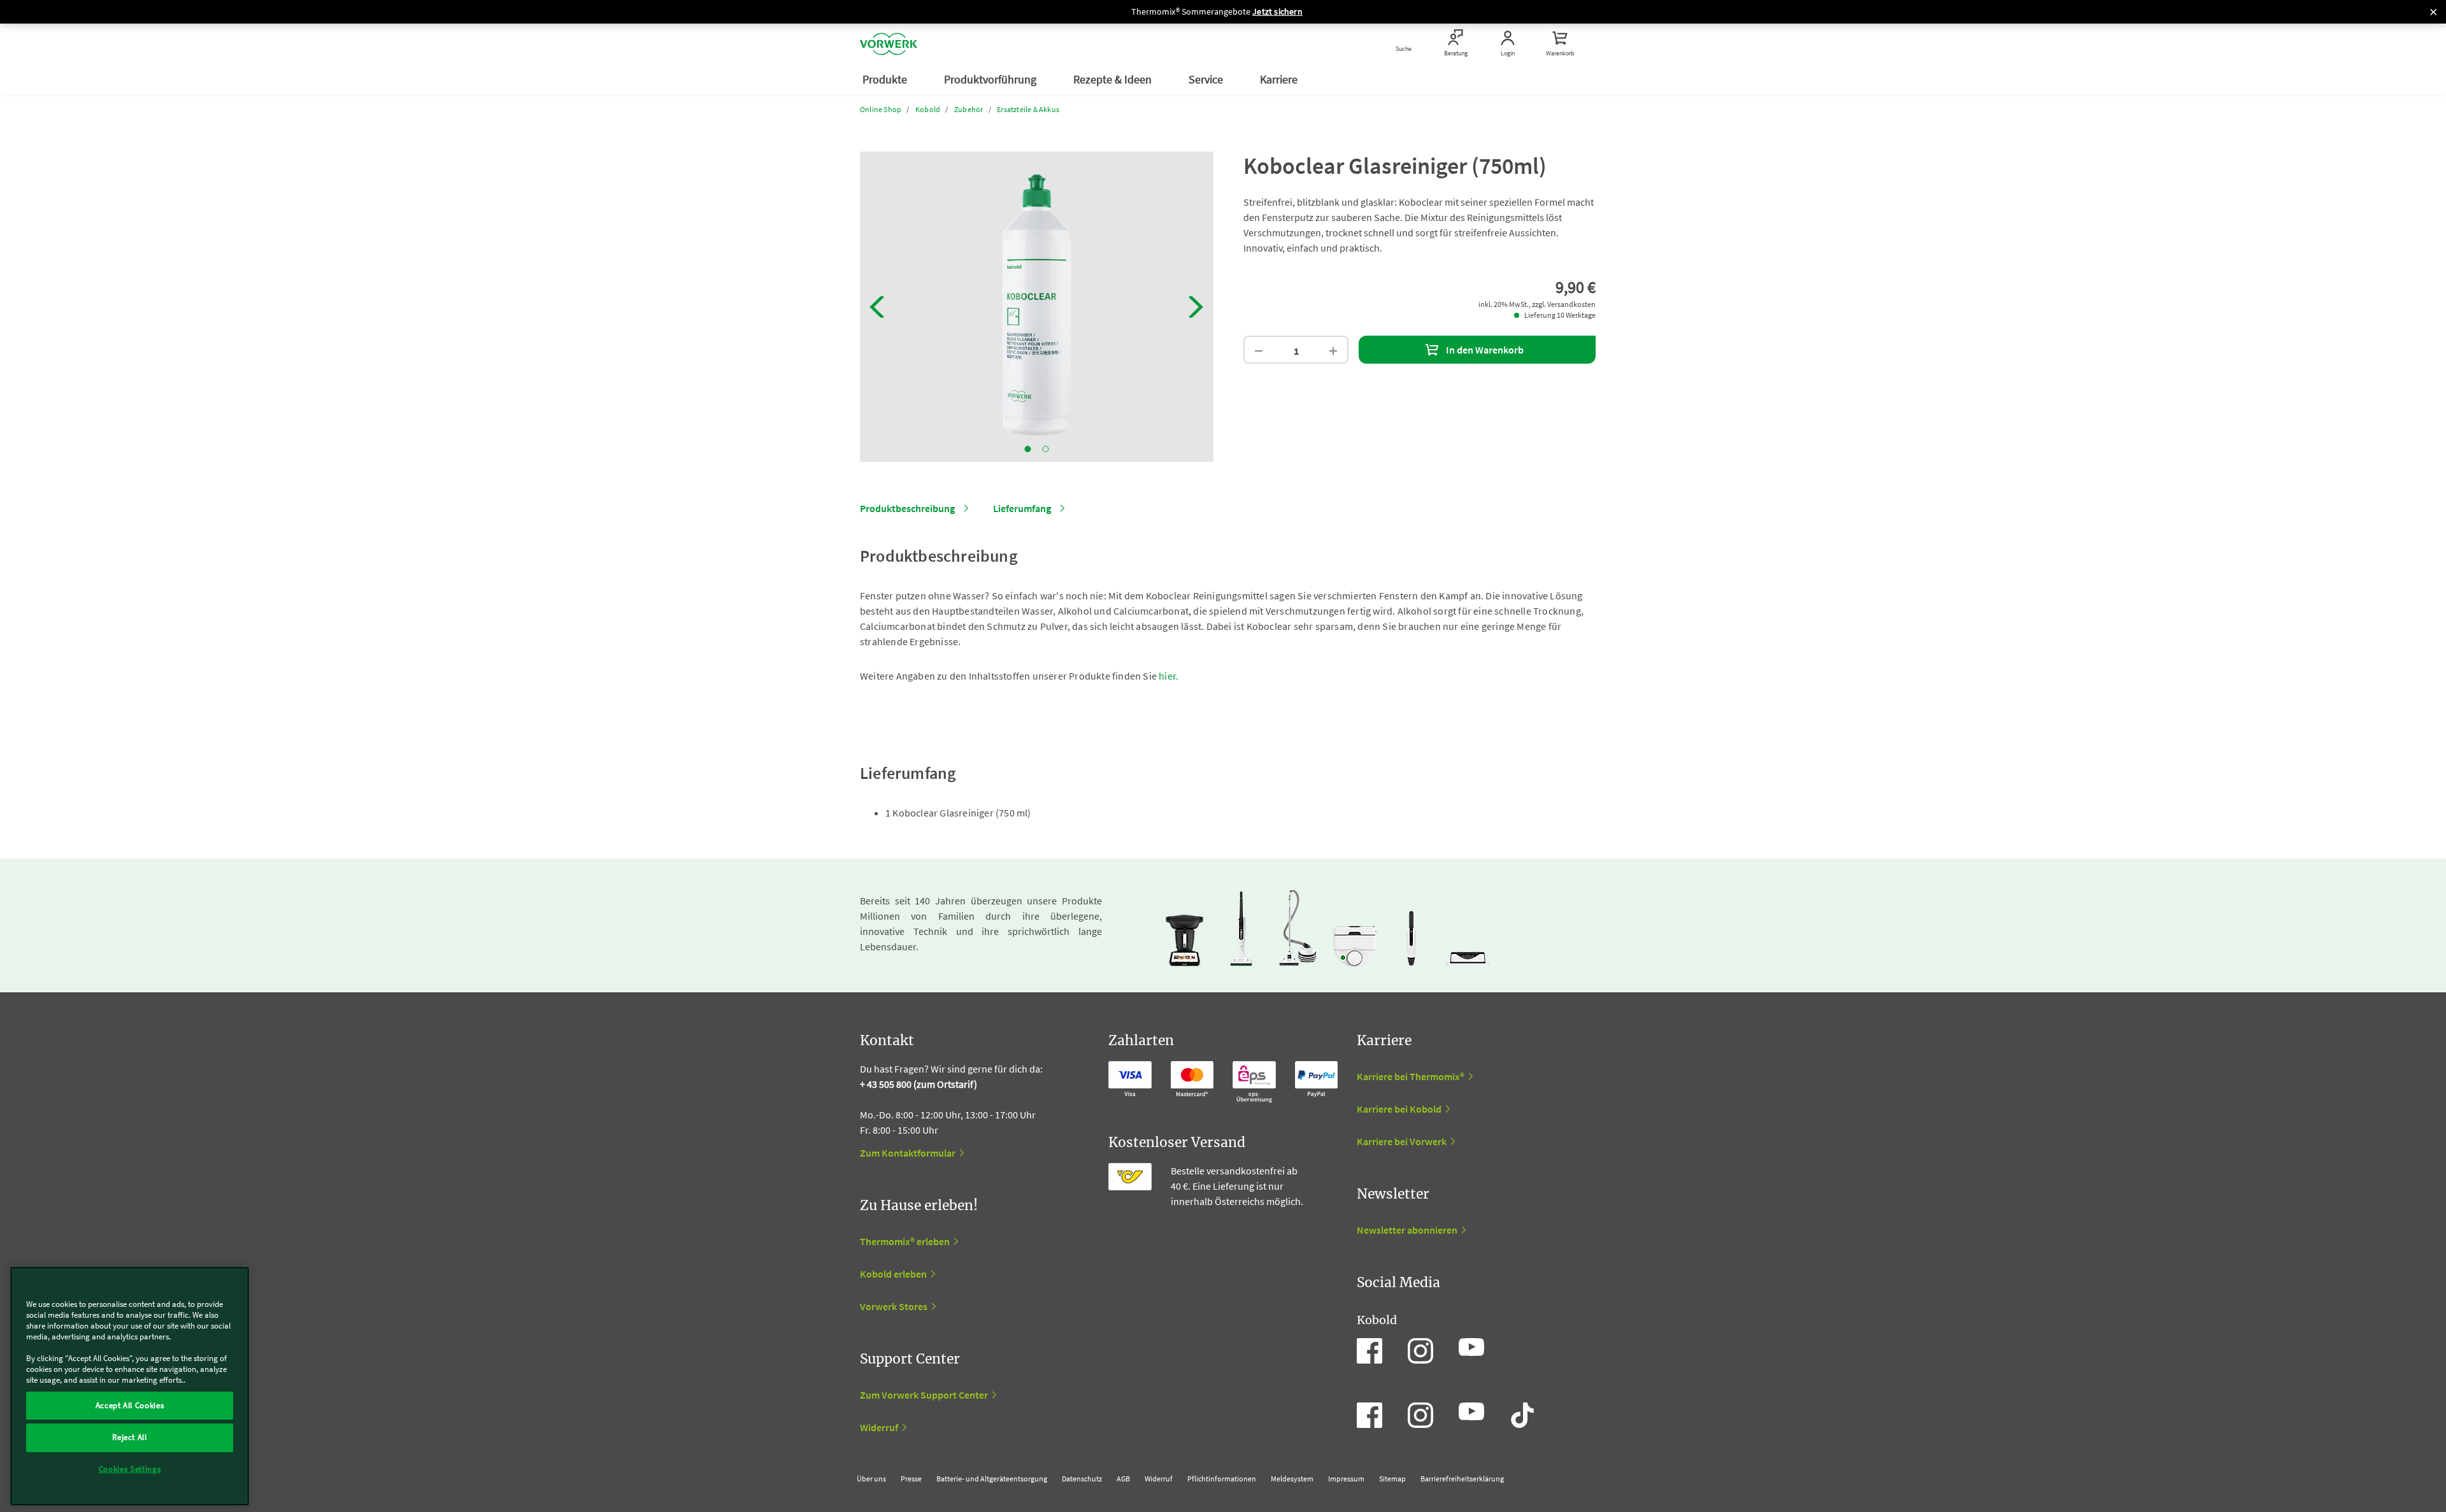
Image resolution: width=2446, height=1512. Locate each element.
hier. (1169, 676)
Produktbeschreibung (907, 508)
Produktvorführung (991, 79)
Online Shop (881, 109)
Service (1207, 79)
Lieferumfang (1022, 508)
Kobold (928, 109)
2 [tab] (1046, 449)
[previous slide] (877, 307)
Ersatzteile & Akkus (1028, 109)
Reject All (130, 1437)
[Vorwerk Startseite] (889, 44)
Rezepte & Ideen (1114, 79)
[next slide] (1196, 307)
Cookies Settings (130, 1469)
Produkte (886, 79)
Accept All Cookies (130, 1405)
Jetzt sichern (1277, 11)
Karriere (1280, 79)
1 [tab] (1028, 449)
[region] (130, 1386)
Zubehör (969, 109)
